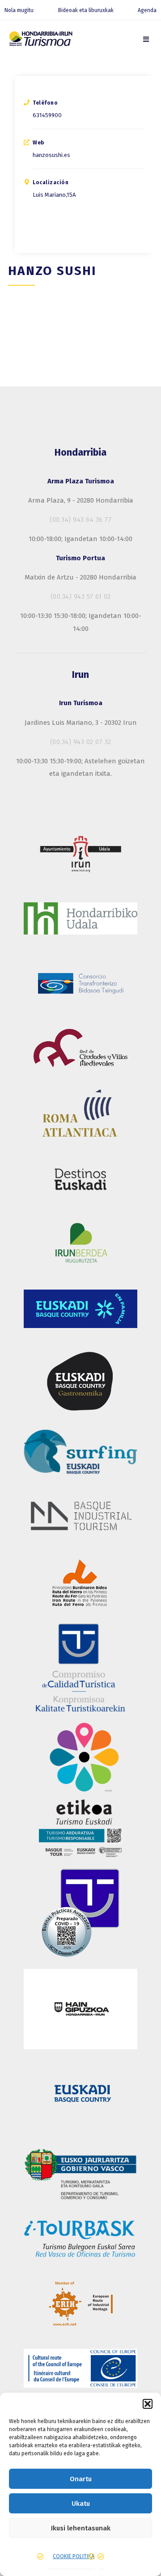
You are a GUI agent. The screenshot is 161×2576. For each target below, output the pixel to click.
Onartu (81, 2479)
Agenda (147, 10)
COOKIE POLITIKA (74, 2556)
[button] (148, 2404)
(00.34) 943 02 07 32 (81, 742)
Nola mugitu (19, 10)
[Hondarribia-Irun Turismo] (40, 40)
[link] (146, 39)
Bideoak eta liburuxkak (86, 10)
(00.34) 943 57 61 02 (81, 596)
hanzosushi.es (51, 155)
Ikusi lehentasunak (81, 2528)
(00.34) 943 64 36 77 (80, 520)
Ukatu (81, 2504)
